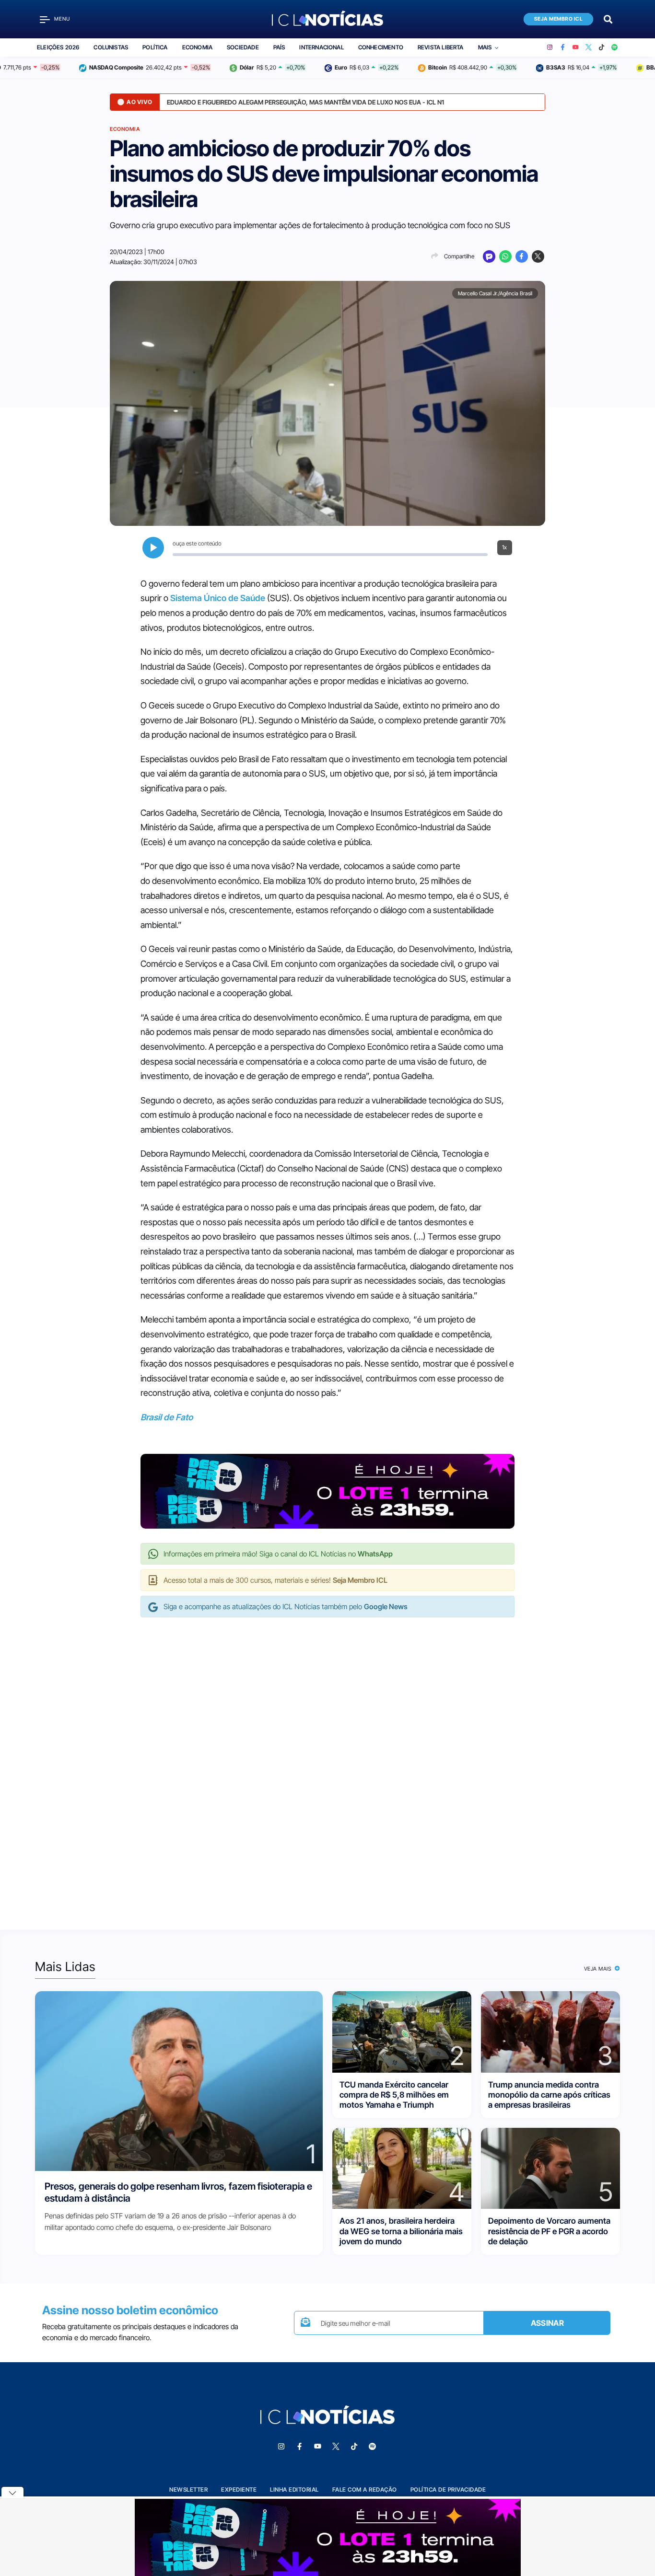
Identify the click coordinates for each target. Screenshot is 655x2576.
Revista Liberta (441, 47)
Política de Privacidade (448, 2489)
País (279, 47)
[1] (179, 2081)
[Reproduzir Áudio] (153, 548)
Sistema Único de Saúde (218, 598)
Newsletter (188, 2489)
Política (155, 47)
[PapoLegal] (489, 256)
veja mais (599, 1969)
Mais (485, 47)
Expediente (239, 2489)
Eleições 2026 (58, 47)
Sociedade (243, 47)
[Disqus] (327, 1764)
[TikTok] (602, 47)
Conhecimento (381, 47)
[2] (402, 2031)
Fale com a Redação (365, 2489)
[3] (550, 2031)
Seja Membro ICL (559, 19)
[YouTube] (576, 47)
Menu (62, 19)
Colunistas (111, 47)
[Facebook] (563, 47)
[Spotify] (614, 47)
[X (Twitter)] (589, 47)
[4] (402, 2168)
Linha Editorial (294, 2489)
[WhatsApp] (505, 256)
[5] (550, 2168)
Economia (197, 47)
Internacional (321, 47)
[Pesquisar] (608, 18)
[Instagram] (550, 47)
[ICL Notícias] (328, 19)
